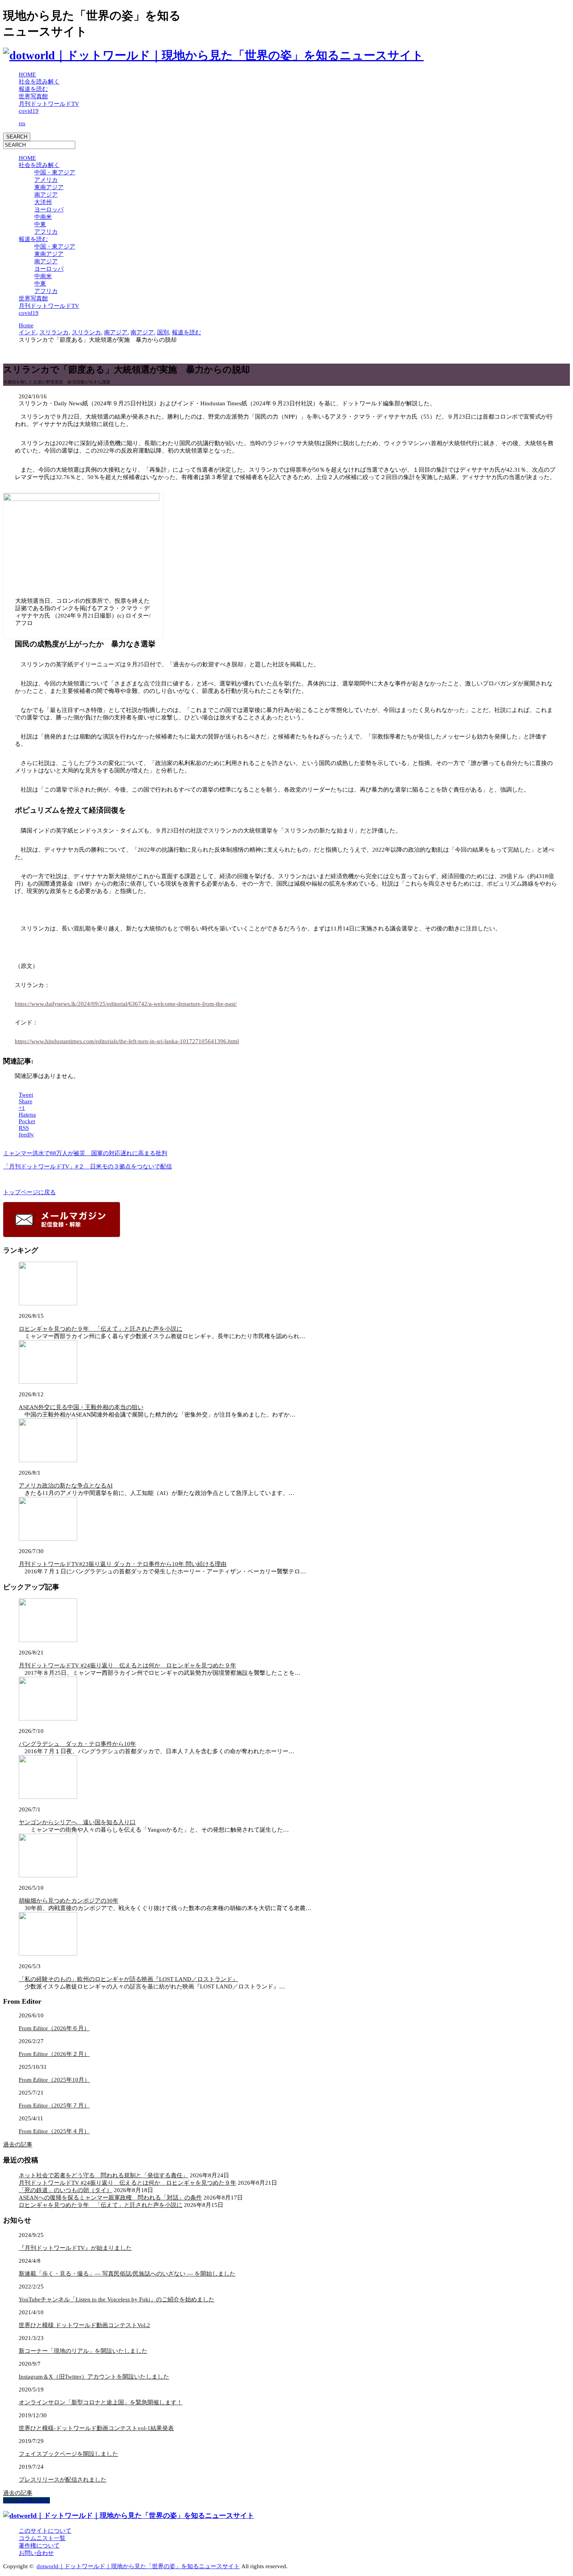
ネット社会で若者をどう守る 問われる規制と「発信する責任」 (103, 2175)
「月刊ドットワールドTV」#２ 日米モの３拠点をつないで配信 (88, 1166)
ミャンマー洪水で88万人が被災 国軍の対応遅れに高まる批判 (85, 1153)
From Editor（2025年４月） (54, 2131)
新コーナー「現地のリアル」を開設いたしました (83, 2351)
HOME (27, 75)
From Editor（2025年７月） (54, 2106)
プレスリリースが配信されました (63, 2480)
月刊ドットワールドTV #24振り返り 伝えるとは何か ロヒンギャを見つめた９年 (127, 1665)
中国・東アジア (55, 172)
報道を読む (33, 89)
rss (22, 123)
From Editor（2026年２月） (54, 2054)
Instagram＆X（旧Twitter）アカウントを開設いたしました (94, 2377)
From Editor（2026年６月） (54, 2028)
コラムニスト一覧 (42, 2538)
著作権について (39, 2546)
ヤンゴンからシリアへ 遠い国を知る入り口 (77, 1822)
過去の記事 (18, 2145)
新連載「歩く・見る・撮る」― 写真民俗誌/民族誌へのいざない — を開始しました (127, 2274)
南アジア (46, 195)
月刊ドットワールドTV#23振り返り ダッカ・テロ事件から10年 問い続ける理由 (123, 1564)
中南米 (43, 217)
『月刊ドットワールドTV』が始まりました (75, 2248)
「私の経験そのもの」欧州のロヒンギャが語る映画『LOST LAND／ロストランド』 (128, 1979)
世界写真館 (33, 96)
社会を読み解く (39, 82)
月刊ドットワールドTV (49, 104)
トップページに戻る (29, 1192)
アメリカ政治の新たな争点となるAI (66, 1486)
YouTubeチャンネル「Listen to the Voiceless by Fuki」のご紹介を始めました (117, 2299)
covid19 (29, 111)
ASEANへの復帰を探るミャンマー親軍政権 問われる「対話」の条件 (110, 2198)
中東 (40, 224)
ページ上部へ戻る (27, 2500)
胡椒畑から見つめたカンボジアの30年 (69, 1901)
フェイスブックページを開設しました (68, 2454)
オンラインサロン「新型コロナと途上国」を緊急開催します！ (101, 2402)
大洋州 (43, 202)
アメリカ (46, 180)
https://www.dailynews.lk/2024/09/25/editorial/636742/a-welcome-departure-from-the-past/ (126, 1004)
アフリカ (46, 232)
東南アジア (49, 187)
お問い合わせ (36, 2553)
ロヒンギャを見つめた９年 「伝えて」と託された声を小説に (101, 1329)
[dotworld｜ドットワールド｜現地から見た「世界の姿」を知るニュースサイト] (213, 55)
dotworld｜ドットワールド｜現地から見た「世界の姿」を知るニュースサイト (138, 2566)
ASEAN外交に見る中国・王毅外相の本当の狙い (81, 1407)
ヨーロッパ (49, 209)
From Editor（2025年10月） (54, 2080)
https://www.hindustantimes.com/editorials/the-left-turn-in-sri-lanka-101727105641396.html (127, 1041)
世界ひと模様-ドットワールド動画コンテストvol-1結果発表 (96, 2428)
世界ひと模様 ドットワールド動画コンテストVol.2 (84, 2325)
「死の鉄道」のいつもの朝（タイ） (65, 2190)
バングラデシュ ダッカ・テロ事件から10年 (77, 1744)
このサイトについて (45, 2531)
